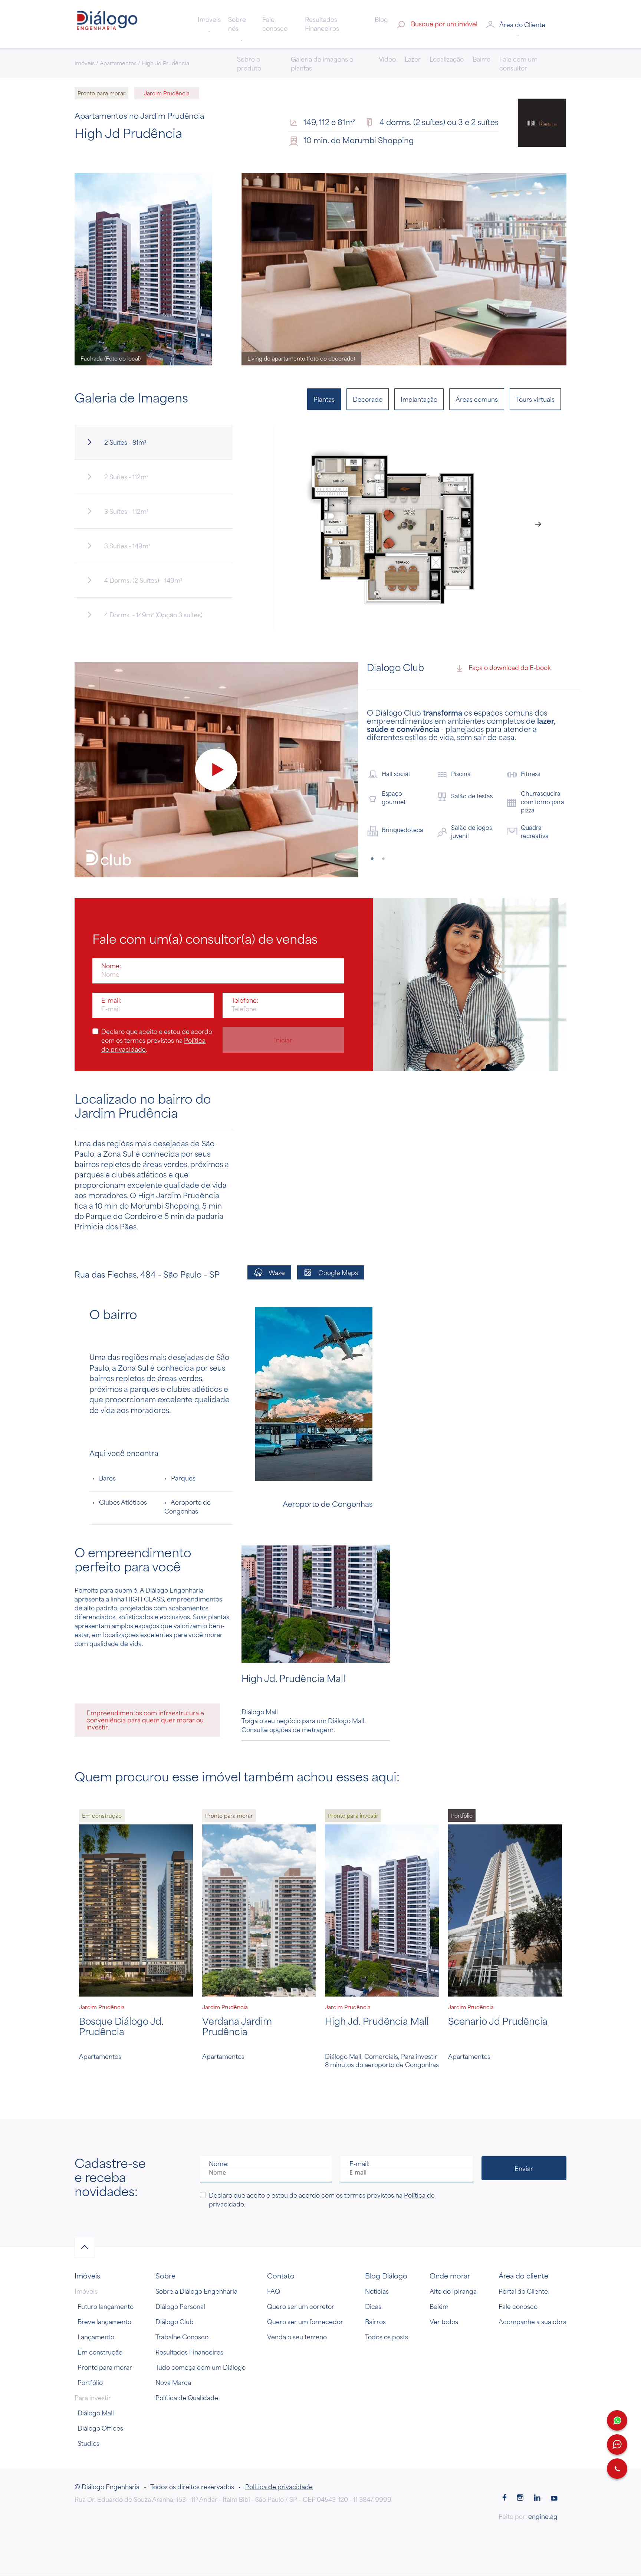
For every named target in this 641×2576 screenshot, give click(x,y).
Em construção (100, 2318)
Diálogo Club (175, 2288)
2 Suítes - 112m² (126, 477)
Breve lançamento (104, 2288)
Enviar (524, 2134)
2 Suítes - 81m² (125, 442)
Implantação (419, 399)
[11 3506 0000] (617, 2469)
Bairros (375, 2288)
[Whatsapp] (617, 2420)
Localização (447, 59)
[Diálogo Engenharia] (107, 23)
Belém (439, 2273)
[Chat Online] (617, 2444)
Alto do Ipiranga (453, 2257)
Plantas (324, 399)
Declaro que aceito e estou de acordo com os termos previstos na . (157, 1006)
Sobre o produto (249, 63)
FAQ (274, 2257)
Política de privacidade (279, 2453)
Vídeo (387, 59)
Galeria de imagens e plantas (322, 63)
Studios (88, 2409)
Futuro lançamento (106, 2273)
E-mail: (111, 966)
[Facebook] (504, 2465)
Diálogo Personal (180, 2273)
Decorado (368, 399)
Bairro (481, 59)
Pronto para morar (105, 2333)
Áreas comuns (477, 399)
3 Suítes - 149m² (127, 546)
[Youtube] (554, 2465)
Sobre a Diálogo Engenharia (196, 2257)
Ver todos (444, 2288)
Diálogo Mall (96, 2379)
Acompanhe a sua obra (532, 2288)
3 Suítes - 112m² (126, 511)
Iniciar (283, 1006)
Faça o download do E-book (509, 667)
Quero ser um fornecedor (305, 2288)
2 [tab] (384, 825)
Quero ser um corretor (301, 2273)
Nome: (111, 932)
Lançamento (96, 2303)
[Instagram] (520, 2465)
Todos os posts (387, 2303)
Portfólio (90, 2349)
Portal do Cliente (523, 2257)
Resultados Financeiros (322, 24)
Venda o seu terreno (297, 2303)
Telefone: (245, 966)
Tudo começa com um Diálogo (200, 2333)
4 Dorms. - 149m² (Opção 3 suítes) (153, 615)
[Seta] (85, 2213)
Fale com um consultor (518, 63)
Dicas (373, 2273)
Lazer (413, 59)
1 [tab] (372, 825)
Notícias (377, 2257)
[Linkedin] (537, 2465)
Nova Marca (173, 2349)
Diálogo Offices (100, 2394)
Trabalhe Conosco (182, 2303)
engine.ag (543, 2483)
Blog (381, 19)
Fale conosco (275, 24)
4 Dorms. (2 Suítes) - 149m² (143, 580)
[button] (525, 24)
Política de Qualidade (187, 2364)
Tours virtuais (535, 399)
